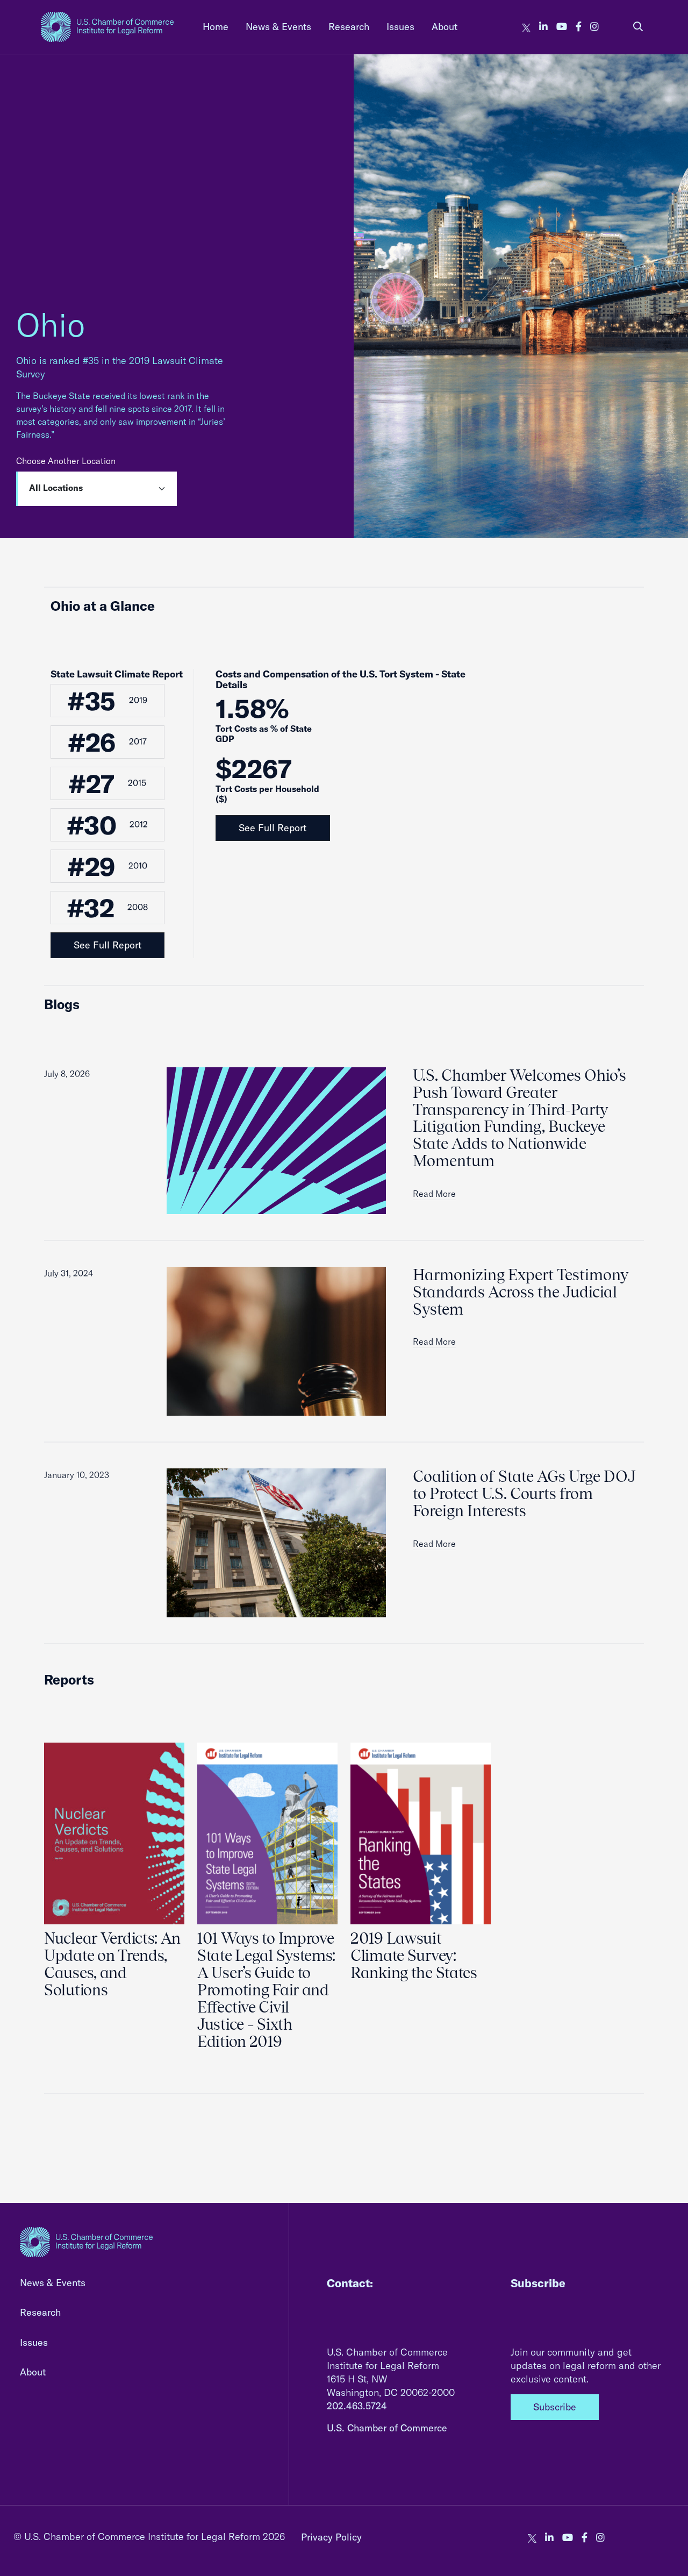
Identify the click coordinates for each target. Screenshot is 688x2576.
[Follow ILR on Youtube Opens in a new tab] (562, 27)
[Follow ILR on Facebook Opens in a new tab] (579, 27)
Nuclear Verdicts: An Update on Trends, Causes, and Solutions (112, 1964)
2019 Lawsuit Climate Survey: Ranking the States (414, 1956)
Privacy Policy (331, 2537)
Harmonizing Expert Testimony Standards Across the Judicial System (521, 1292)
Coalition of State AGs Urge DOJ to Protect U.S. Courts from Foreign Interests (524, 1494)
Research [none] (349, 27)
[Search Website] (638, 27)
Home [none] (216, 27)
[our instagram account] (594, 27)
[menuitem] (216, 27)
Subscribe (555, 2407)
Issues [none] (400, 27)
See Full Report (107, 945)
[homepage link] (107, 27)
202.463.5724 (357, 2406)
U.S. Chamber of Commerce (387, 2428)
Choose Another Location (66, 461)
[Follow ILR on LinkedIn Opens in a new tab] (543, 27)
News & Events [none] (278, 27)
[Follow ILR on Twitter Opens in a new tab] (526, 27)
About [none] (445, 27)
